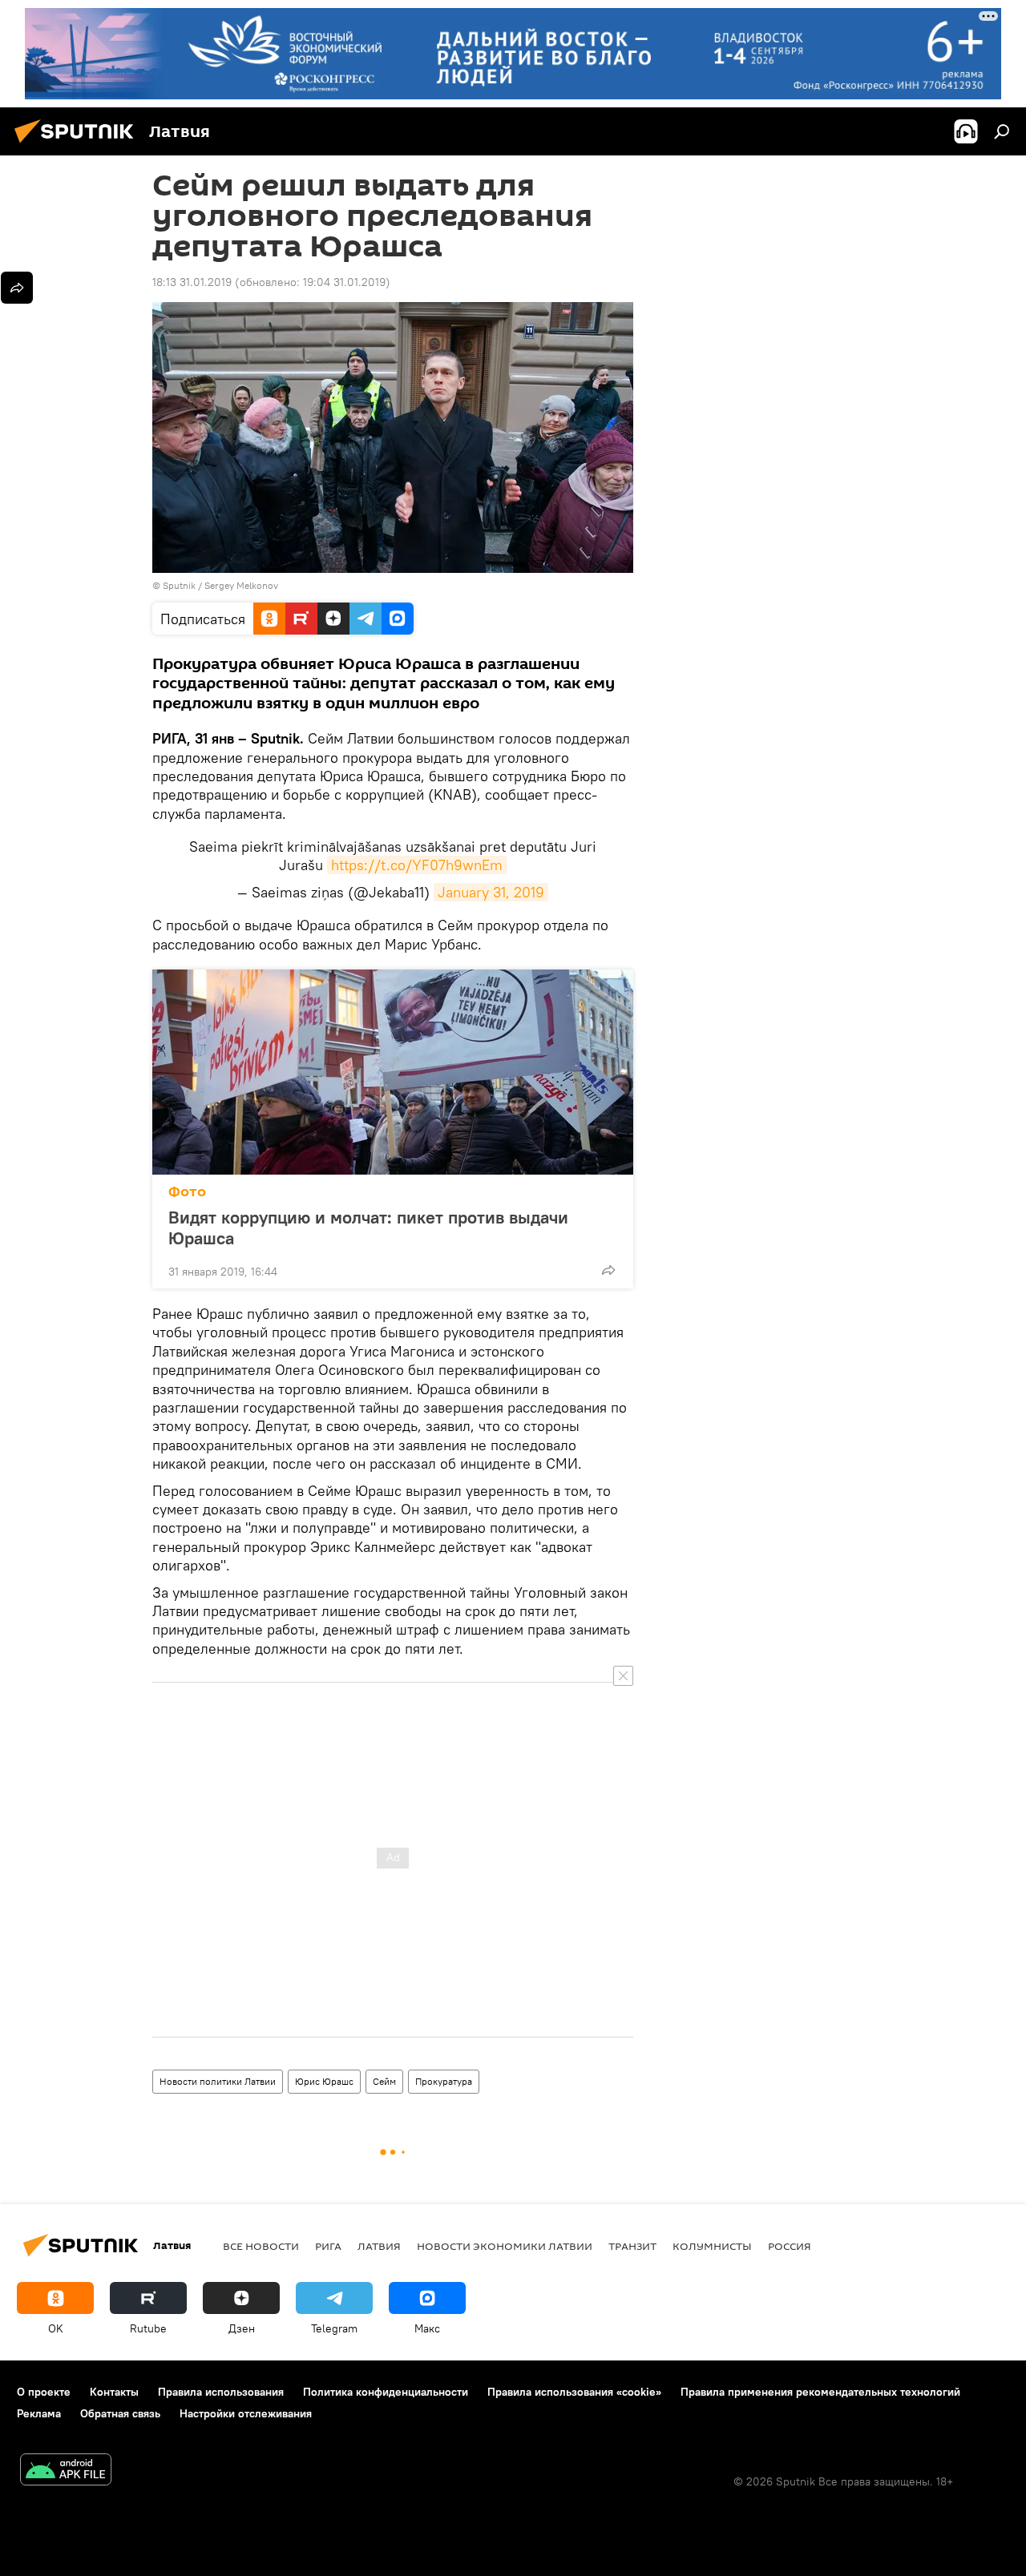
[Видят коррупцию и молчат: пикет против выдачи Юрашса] (393, 1072)
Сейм (384, 2081)
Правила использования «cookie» (574, 2392)
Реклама (39, 2413)
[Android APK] (66, 2471)
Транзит (632, 2246)
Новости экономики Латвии (505, 2246)
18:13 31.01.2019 (192, 282)
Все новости (261, 2246)
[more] (608, 1270)
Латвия (379, 2246)
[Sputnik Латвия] (79, 145)
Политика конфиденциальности (386, 2392)
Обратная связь (120, 2413)
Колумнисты (712, 2246)
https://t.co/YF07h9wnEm (417, 865)
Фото (187, 1192)
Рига (328, 2246)
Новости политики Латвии (218, 2081)
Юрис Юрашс (324, 2081)
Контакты (114, 2392)
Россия (790, 2246)
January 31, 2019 (491, 892)
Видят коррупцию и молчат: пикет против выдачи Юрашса (368, 1228)
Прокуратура (444, 2081)
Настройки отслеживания (246, 2413)
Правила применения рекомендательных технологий (820, 2392)
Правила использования (221, 2392)
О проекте (44, 2392)
